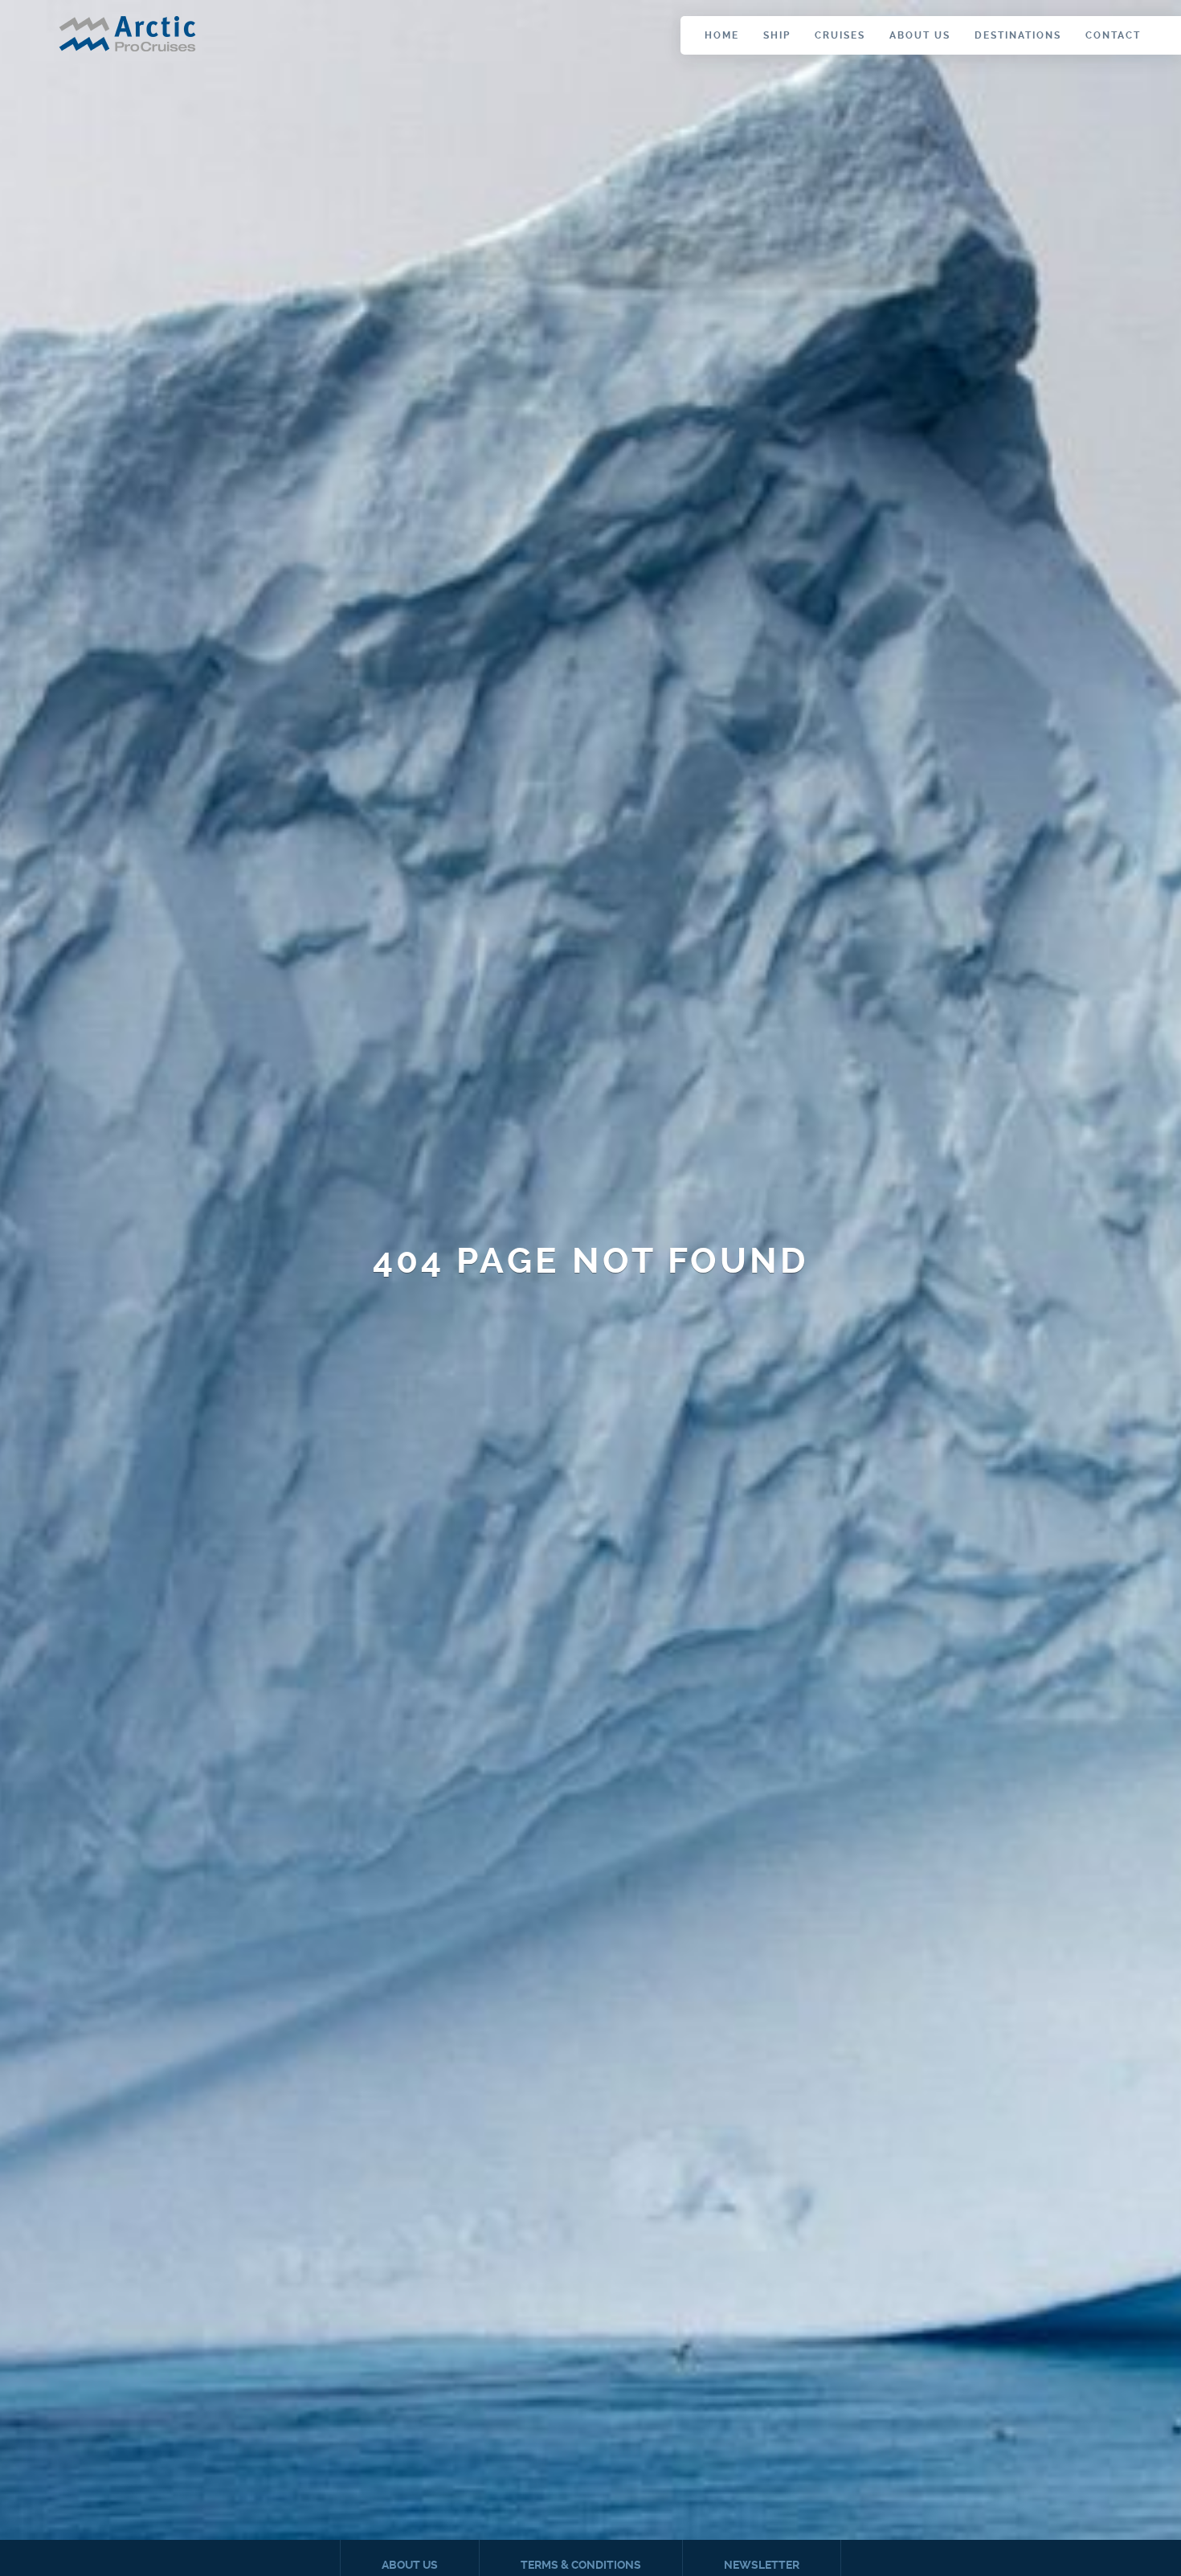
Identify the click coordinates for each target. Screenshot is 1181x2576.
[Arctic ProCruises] (127, 36)
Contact (1113, 35)
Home (722, 35)
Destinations (1018, 35)
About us (920, 35)
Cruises (840, 35)
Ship (777, 35)
